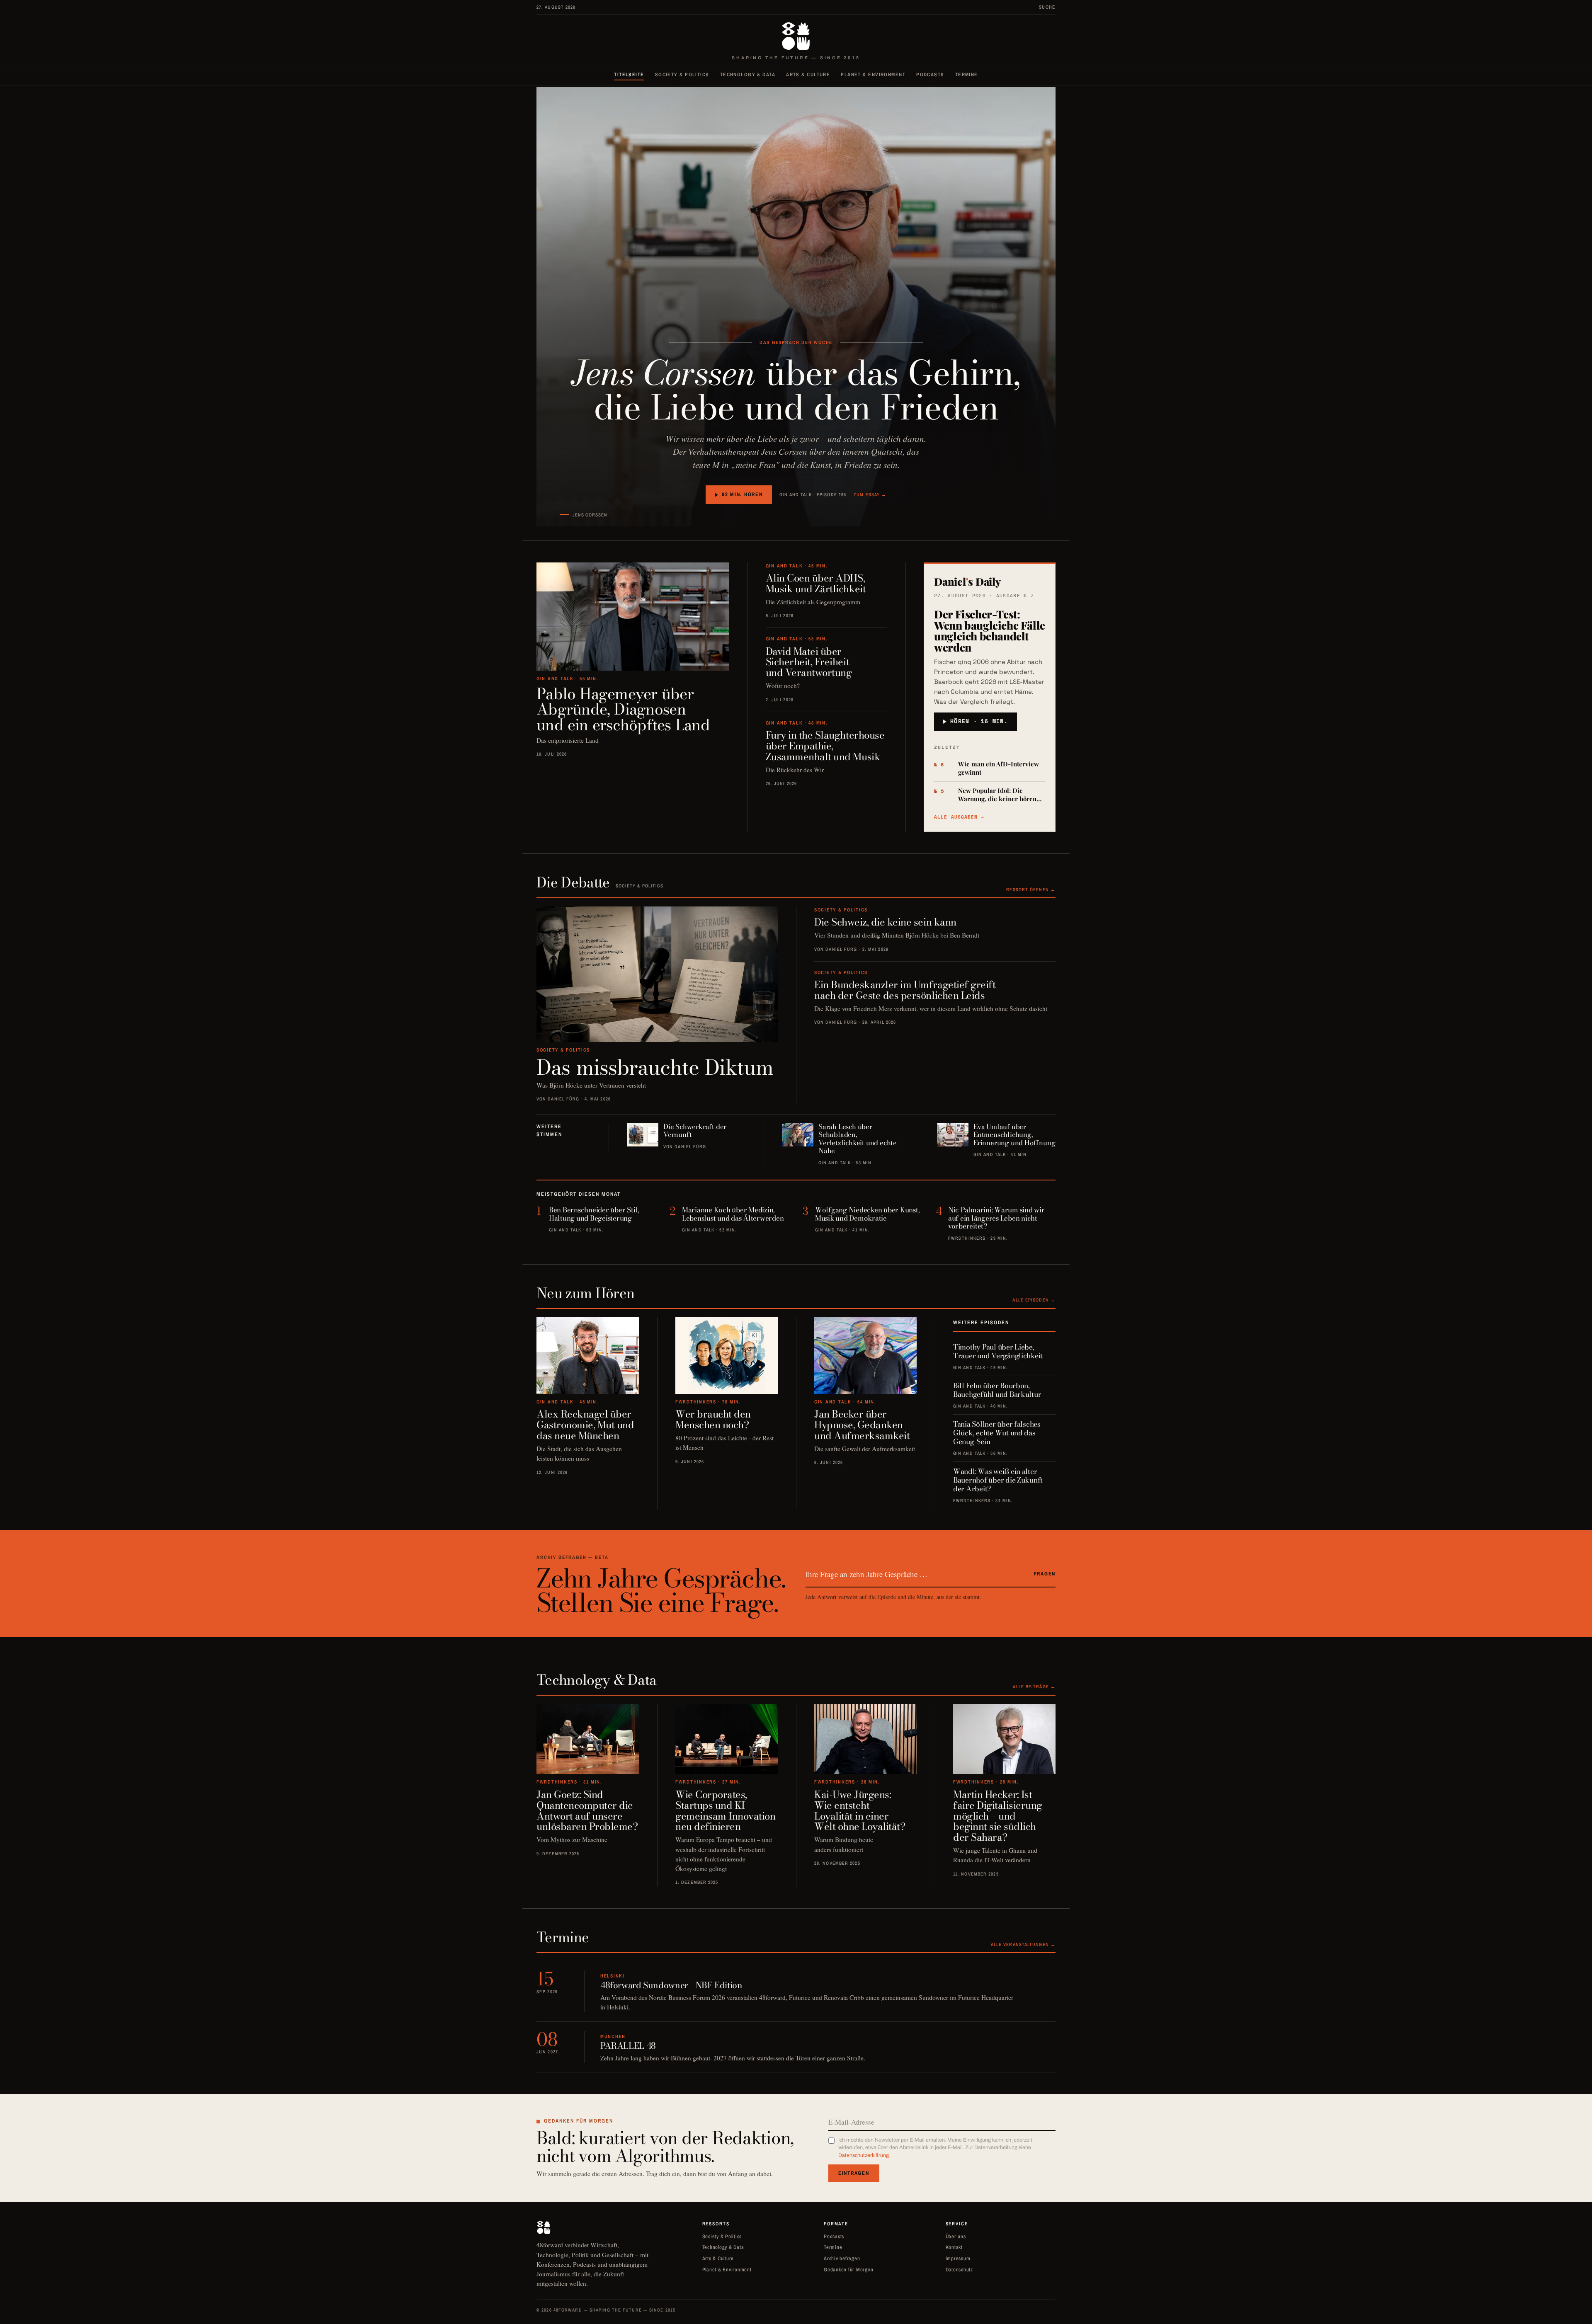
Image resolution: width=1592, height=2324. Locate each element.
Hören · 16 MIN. (979, 721)
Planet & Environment (873, 75)
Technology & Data (748, 75)
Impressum (958, 2258)
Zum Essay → (870, 494)
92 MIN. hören (742, 494)
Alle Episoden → (1034, 1300)
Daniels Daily (967, 581)
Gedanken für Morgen (848, 2269)
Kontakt (954, 2247)
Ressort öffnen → (1031, 889)
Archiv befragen (842, 2258)
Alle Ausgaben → (959, 817)
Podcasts (930, 75)
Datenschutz (959, 2269)
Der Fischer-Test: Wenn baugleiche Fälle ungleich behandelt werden (990, 631)
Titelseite (629, 75)
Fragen (1045, 1574)
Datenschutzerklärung (864, 2155)
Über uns (956, 2236)
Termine (967, 75)
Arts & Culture (808, 75)
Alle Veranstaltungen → (1023, 1944)
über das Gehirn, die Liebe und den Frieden (796, 390)
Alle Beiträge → (1034, 1687)
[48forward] (796, 36)
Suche (1047, 7)
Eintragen (854, 2173)
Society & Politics (682, 75)
